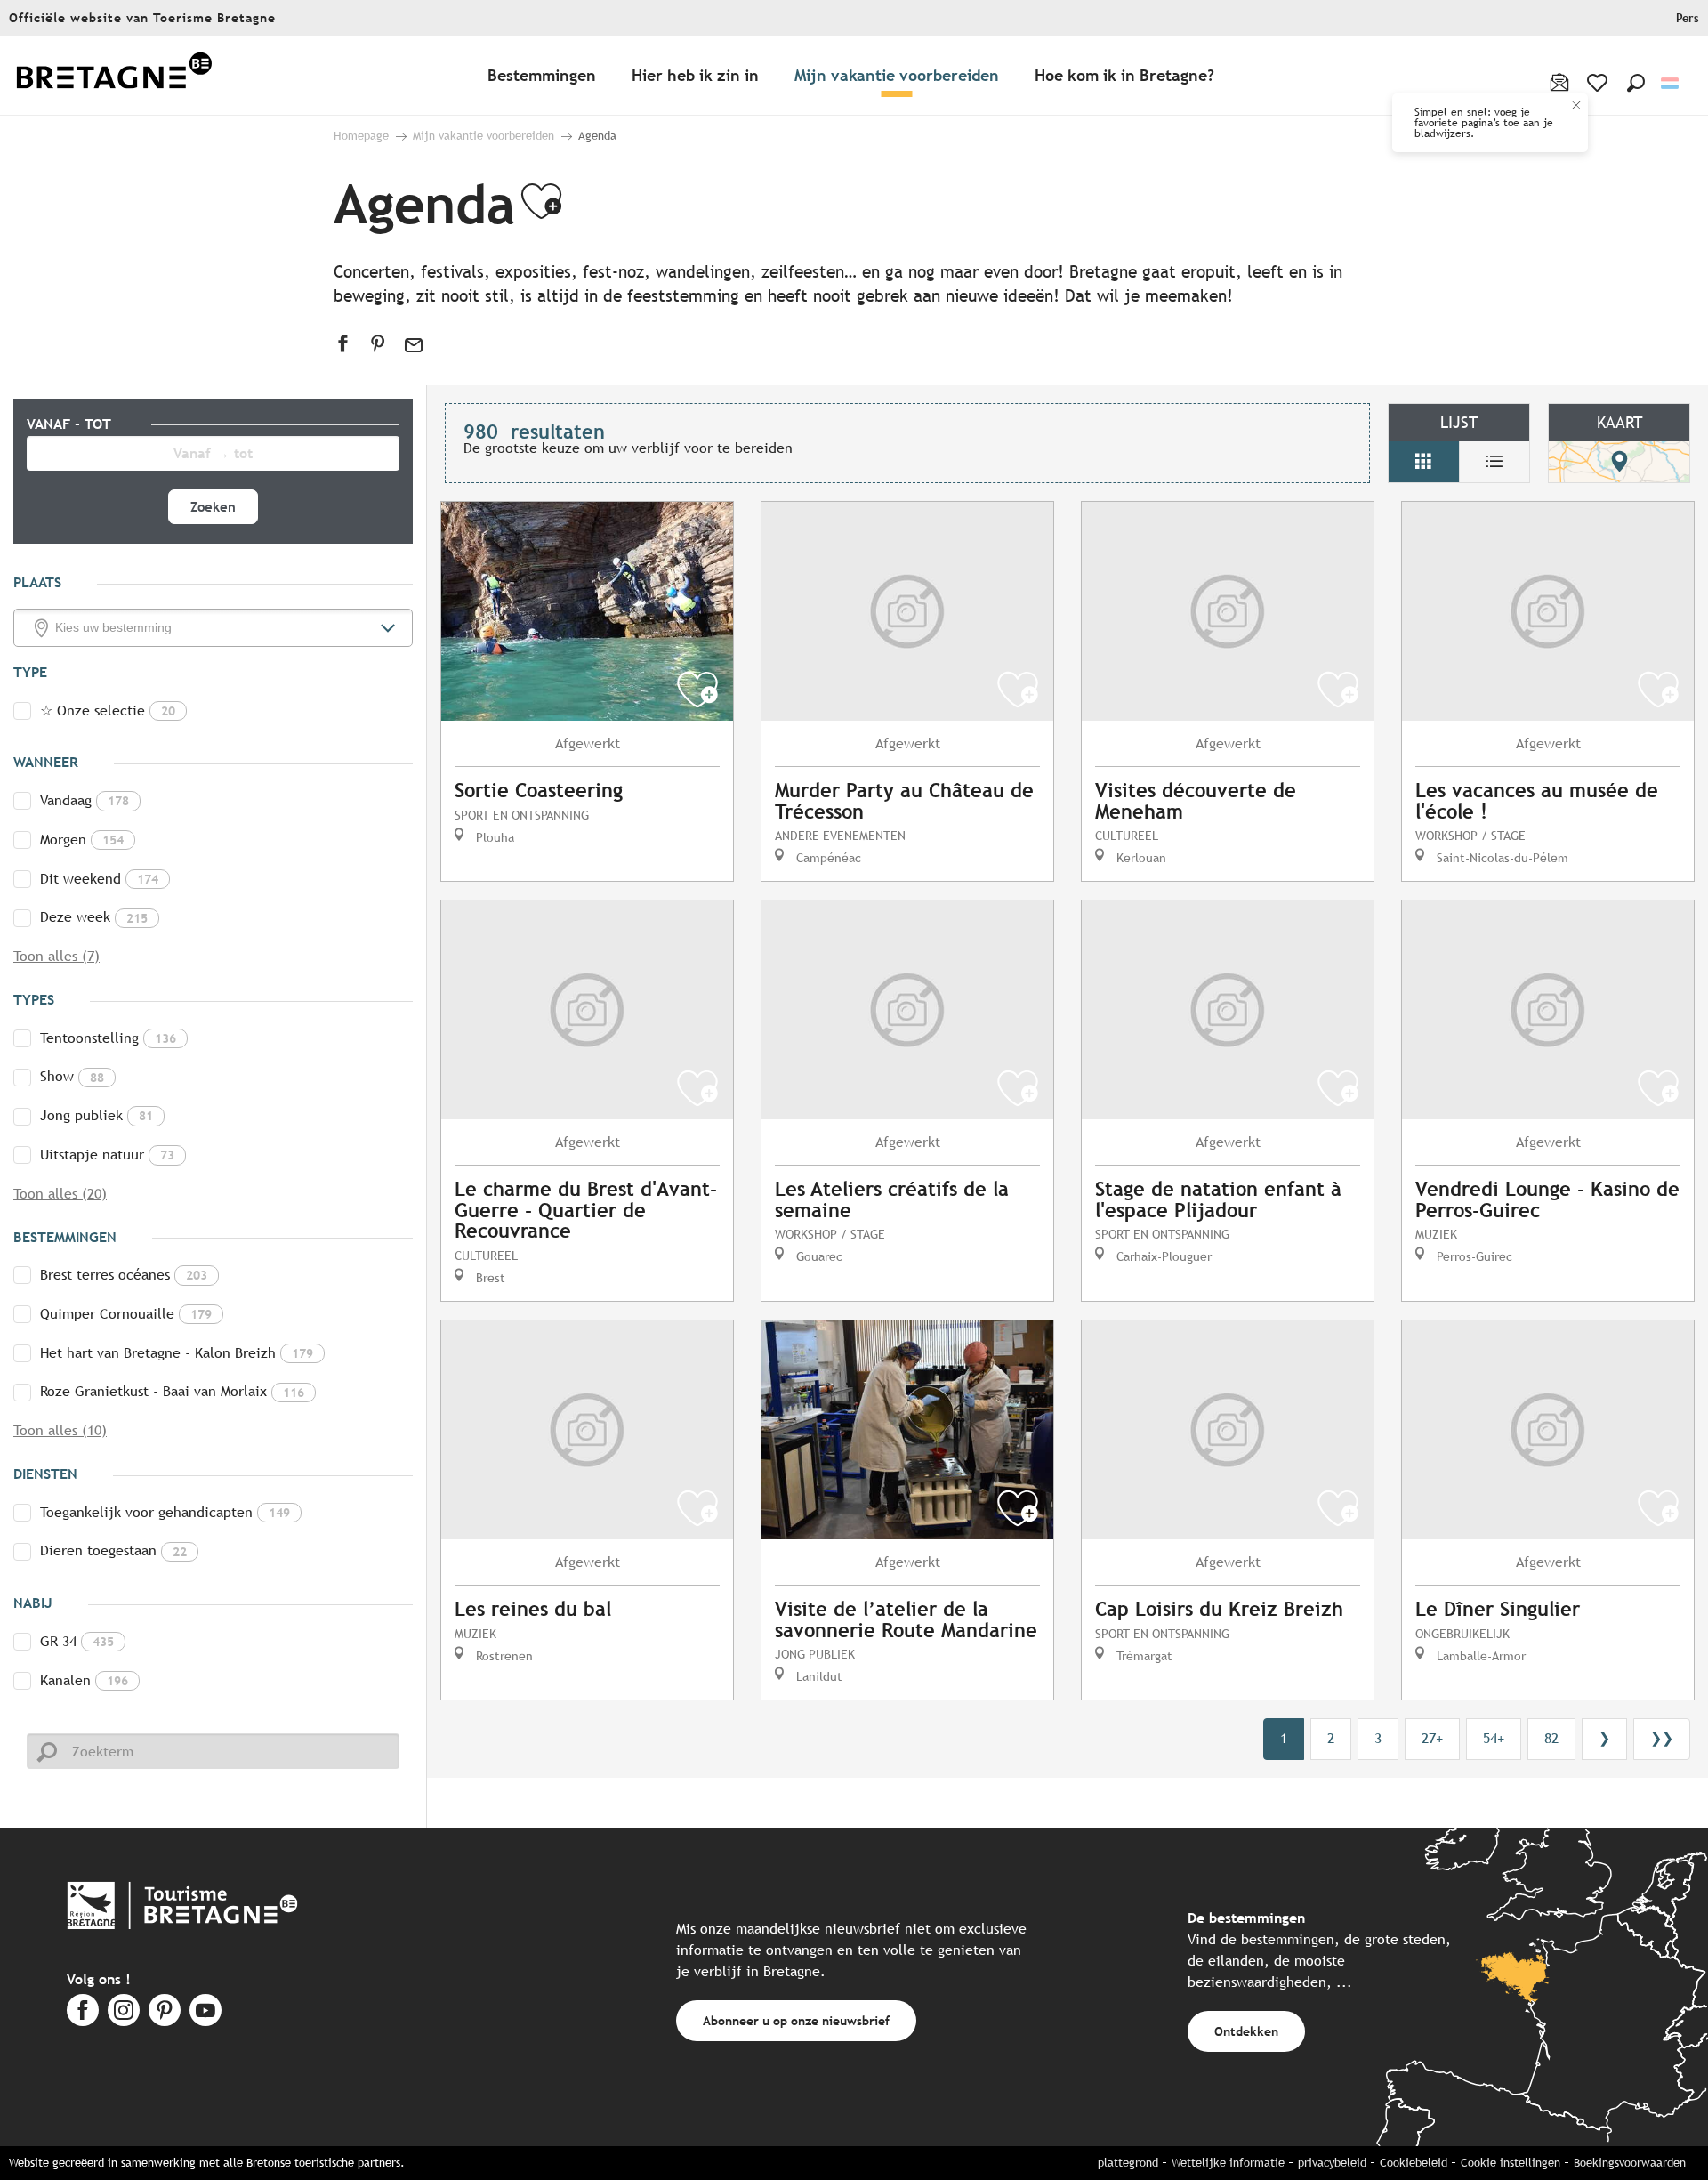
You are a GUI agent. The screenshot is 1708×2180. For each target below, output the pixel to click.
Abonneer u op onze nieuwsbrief (796, 2020)
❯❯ (1662, 1738)
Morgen (82, 840)
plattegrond (1128, 2163)
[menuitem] (114, 76)
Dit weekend (99, 879)
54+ (1494, 1738)
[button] (1636, 83)
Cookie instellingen (1511, 2163)
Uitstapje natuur (107, 1155)
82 (1551, 1738)
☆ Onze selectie (108, 711)
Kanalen (84, 1680)
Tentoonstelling (108, 1038)
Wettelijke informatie (1228, 2163)
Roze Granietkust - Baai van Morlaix (172, 1391)
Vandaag (85, 800)
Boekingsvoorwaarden (1630, 2163)
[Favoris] (1599, 83)
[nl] (1671, 83)
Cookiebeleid (1414, 2163)
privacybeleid (1332, 2163)
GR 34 (77, 1641)
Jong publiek (97, 1115)
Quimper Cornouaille (126, 1314)
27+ (1432, 1738)
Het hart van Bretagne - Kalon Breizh (177, 1353)
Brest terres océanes (124, 1275)
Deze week (94, 917)
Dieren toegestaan (113, 1550)
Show (72, 1076)
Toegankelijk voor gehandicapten (165, 1512)
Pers (1688, 18)
